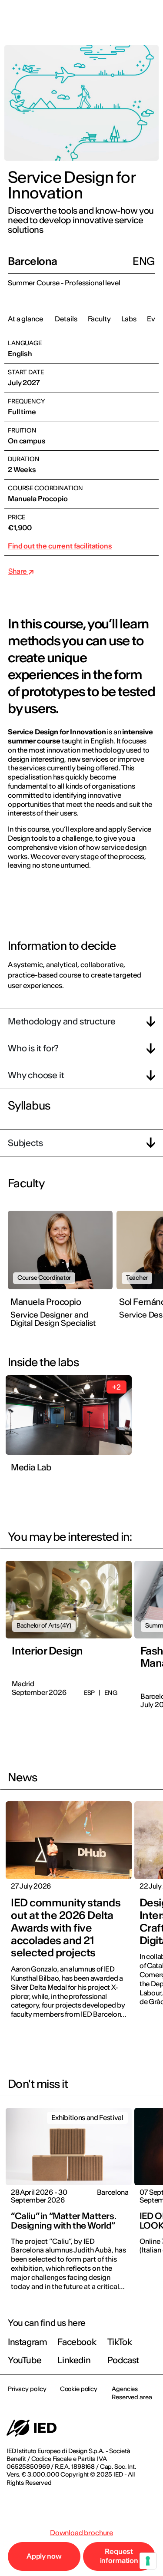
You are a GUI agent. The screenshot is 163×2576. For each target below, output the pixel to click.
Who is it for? (33, 1048)
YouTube (25, 2360)
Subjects (25, 1143)
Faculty (99, 319)
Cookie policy (79, 2389)
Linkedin (74, 2360)
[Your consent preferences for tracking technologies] (148, 2561)
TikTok (120, 2342)
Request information (119, 2556)
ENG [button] (81, 18)
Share (18, 571)
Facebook (77, 2342)
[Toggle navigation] (150, 18)
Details (66, 319)
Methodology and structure (62, 1021)
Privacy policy (27, 2389)
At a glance (25, 319)
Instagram (27, 2342)
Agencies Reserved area (132, 2393)
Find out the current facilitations (60, 546)
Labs (129, 319)
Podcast (123, 2360)
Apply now (44, 2556)
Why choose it (36, 1075)
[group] (62, 1273)
